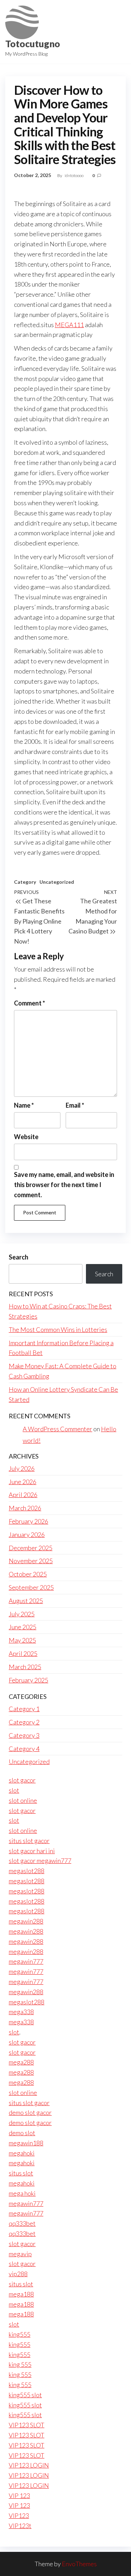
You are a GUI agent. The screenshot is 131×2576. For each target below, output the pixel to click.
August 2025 (26, 1601)
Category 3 (24, 1735)
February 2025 (28, 1680)
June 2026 (23, 1482)
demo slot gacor (30, 2112)
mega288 (21, 2062)
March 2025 (25, 1667)
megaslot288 (27, 1871)
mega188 (21, 2294)
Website (26, 1137)
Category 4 (24, 1749)
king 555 (20, 2364)
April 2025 (23, 1653)
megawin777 (26, 1961)
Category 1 (24, 1709)
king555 (20, 2334)
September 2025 (31, 1587)
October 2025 (28, 1574)
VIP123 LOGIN (29, 2465)
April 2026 (23, 1495)
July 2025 (22, 1614)
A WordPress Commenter (57, 1429)
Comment (30, 1003)
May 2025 (22, 1640)
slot (14, 1790)
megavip (20, 2254)
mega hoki (22, 2193)
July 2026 (22, 1468)
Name (24, 1105)
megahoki (22, 2153)
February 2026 (28, 1521)
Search (19, 1257)
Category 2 (24, 1722)
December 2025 (31, 1548)
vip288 (18, 2274)
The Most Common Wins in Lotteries (58, 1329)
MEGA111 (69, 325)
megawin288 (26, 1921)
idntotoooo (74, 175)
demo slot (22, 2133)
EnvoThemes (79, 2564)
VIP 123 (19, 2496)
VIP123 (19, 2515)
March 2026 (25, 1508)
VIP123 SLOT (27, 2425)
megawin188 (26, 2143)
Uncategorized (57, 882)
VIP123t (20, 2526)
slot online (23, 1800)
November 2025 (31, 1561)
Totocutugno (33, 44)
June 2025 (23, 1627)
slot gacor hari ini (32, 1851)
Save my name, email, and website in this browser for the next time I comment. (64, 1185)
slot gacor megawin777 (40, 1861)
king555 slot (25, 2395)
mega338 (21, 2012)
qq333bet (22, 2223)
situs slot (21, 2173)
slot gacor (22, 1780)
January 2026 (27, 1534)
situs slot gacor (29, 1841)
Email (75, 1105)
